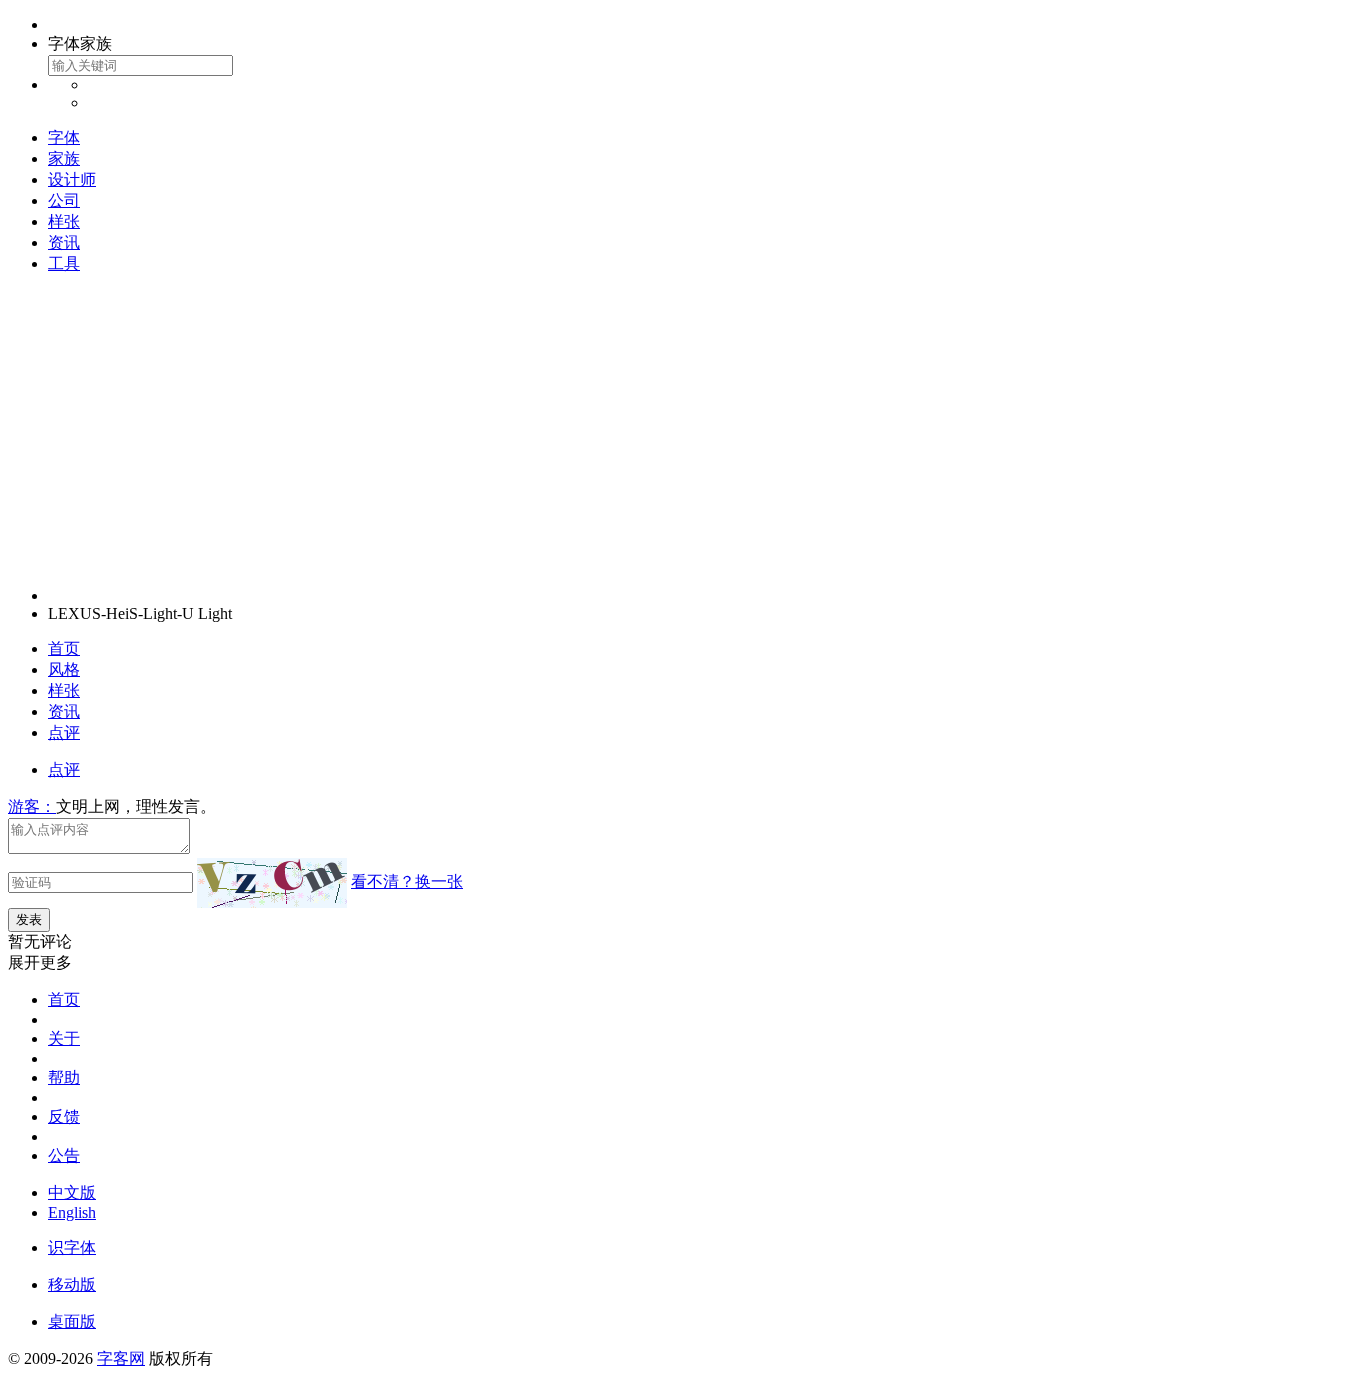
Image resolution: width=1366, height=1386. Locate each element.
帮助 (64, 1077)
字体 (64, 137)
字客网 (121, 1358)
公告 (64, 1155)
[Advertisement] (683, 431)
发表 (29, 919)
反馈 (64, 1116)
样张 (64, 221)
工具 (64, 263)
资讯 (64, 242)
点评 (64, 732)
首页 (64, 648)
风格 (64, 669)
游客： (32, 806)
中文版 (72, 1192)
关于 (64, 1038)
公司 (64, 200)
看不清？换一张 (407, 881)
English (72, 1212)
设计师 (72, 179)
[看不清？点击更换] (272, 883)
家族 (64, 158)
